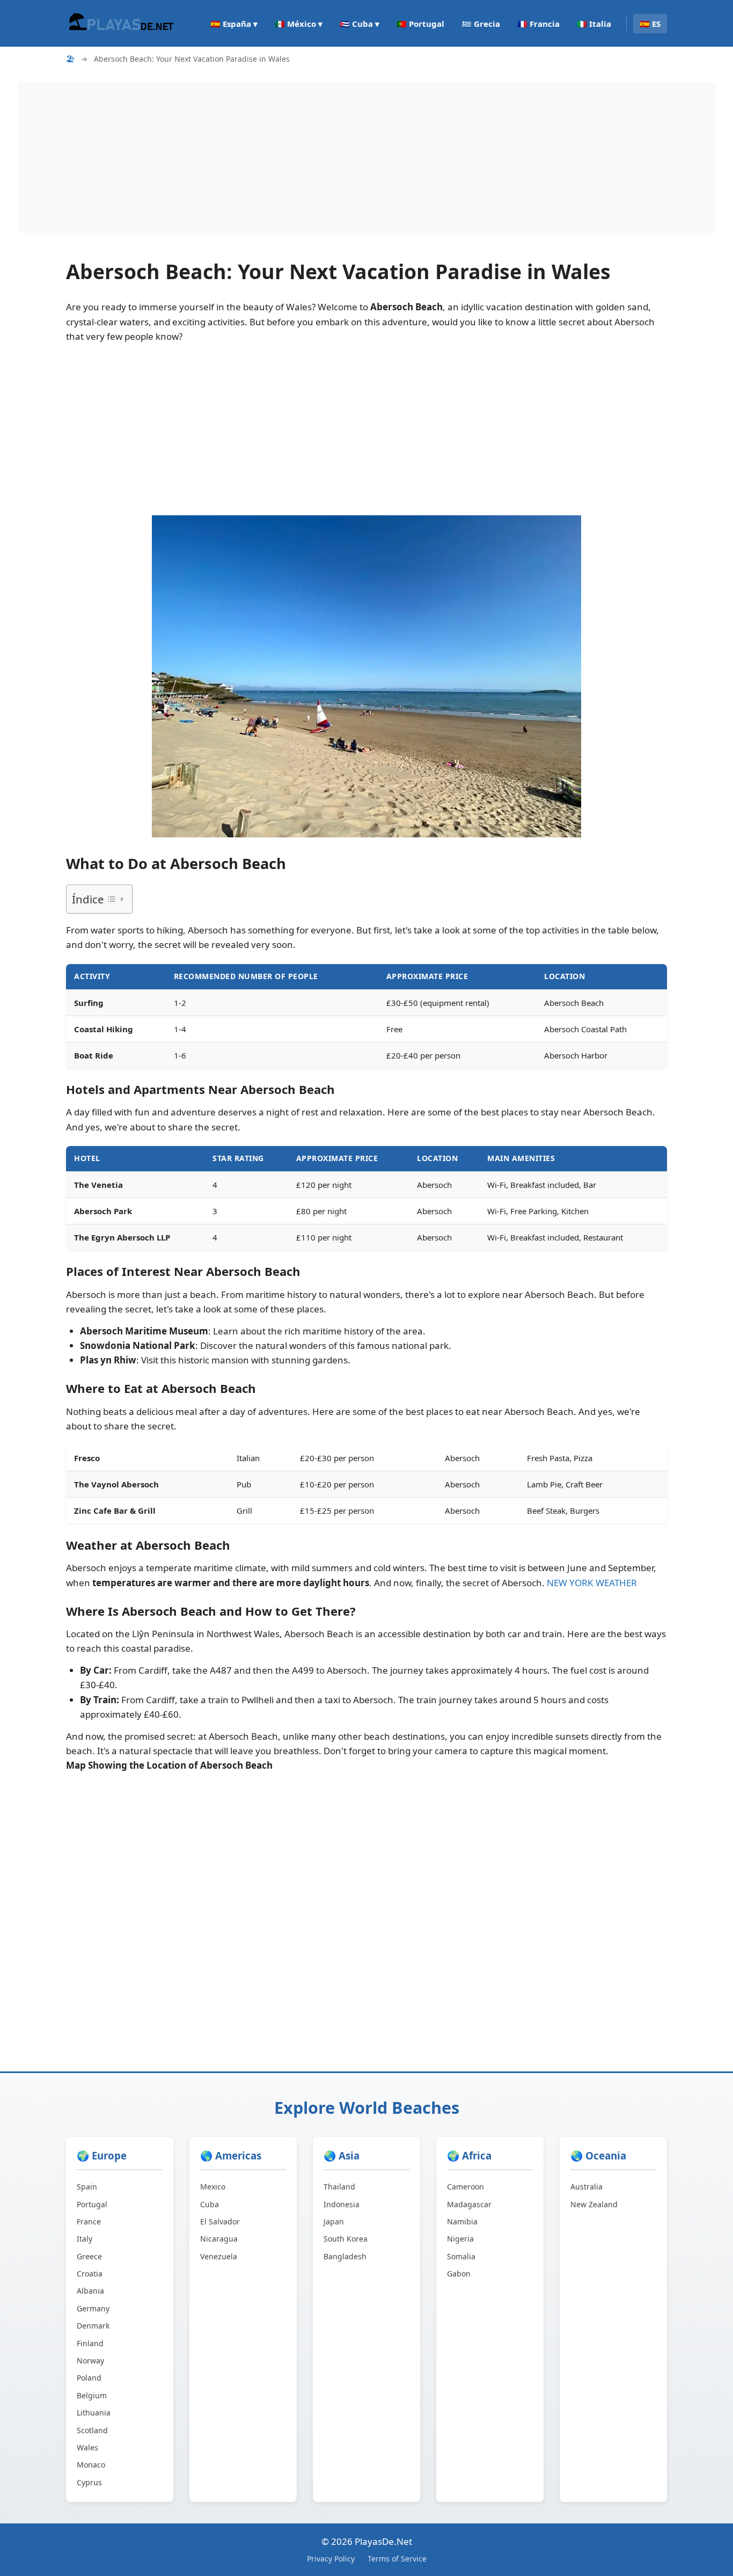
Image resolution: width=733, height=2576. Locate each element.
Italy (85, 2239)
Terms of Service (397, 2559)
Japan (334, 2221)
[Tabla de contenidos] (115, 899)
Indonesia (342, 2204)
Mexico (213, 2187)
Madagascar (469, 2204)
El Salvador (220, 2221)
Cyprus (89, 2482)
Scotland (92, 2430)
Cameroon (466, 2187)
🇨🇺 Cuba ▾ (360, 24)
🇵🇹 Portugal (420, 24)
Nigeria (460, 2239)
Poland (89, 2378)
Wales (87, 2447)
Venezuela (219, 2256)
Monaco (91, 2465)
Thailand (339, 2187)
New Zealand (594, 2204)
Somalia (461, 2256)
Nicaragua (219, 2239)
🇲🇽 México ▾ (299, 24)
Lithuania (94, 2413)
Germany (93, 2308)
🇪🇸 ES (650, 24)
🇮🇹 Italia (594, 24)
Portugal (92, 2204)
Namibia (462, 2221)
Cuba (210, 2204)
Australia (587, 2187)
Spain (87, 2187)
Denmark (93, 2326)
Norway (90, 2360)
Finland (90, 2343)
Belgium (92, 2395)
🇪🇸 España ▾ (234, 24)
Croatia (90, 2274)
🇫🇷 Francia (538, 24)
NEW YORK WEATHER (592, 1583)
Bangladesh (345, 2256)
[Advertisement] (340, 158)
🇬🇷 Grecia (481, 24)
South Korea (346, 2239)
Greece (89, 2256)
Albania (90, 2291)
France (89, 2221)
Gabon (459, 2274)
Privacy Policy (331, 2559)
